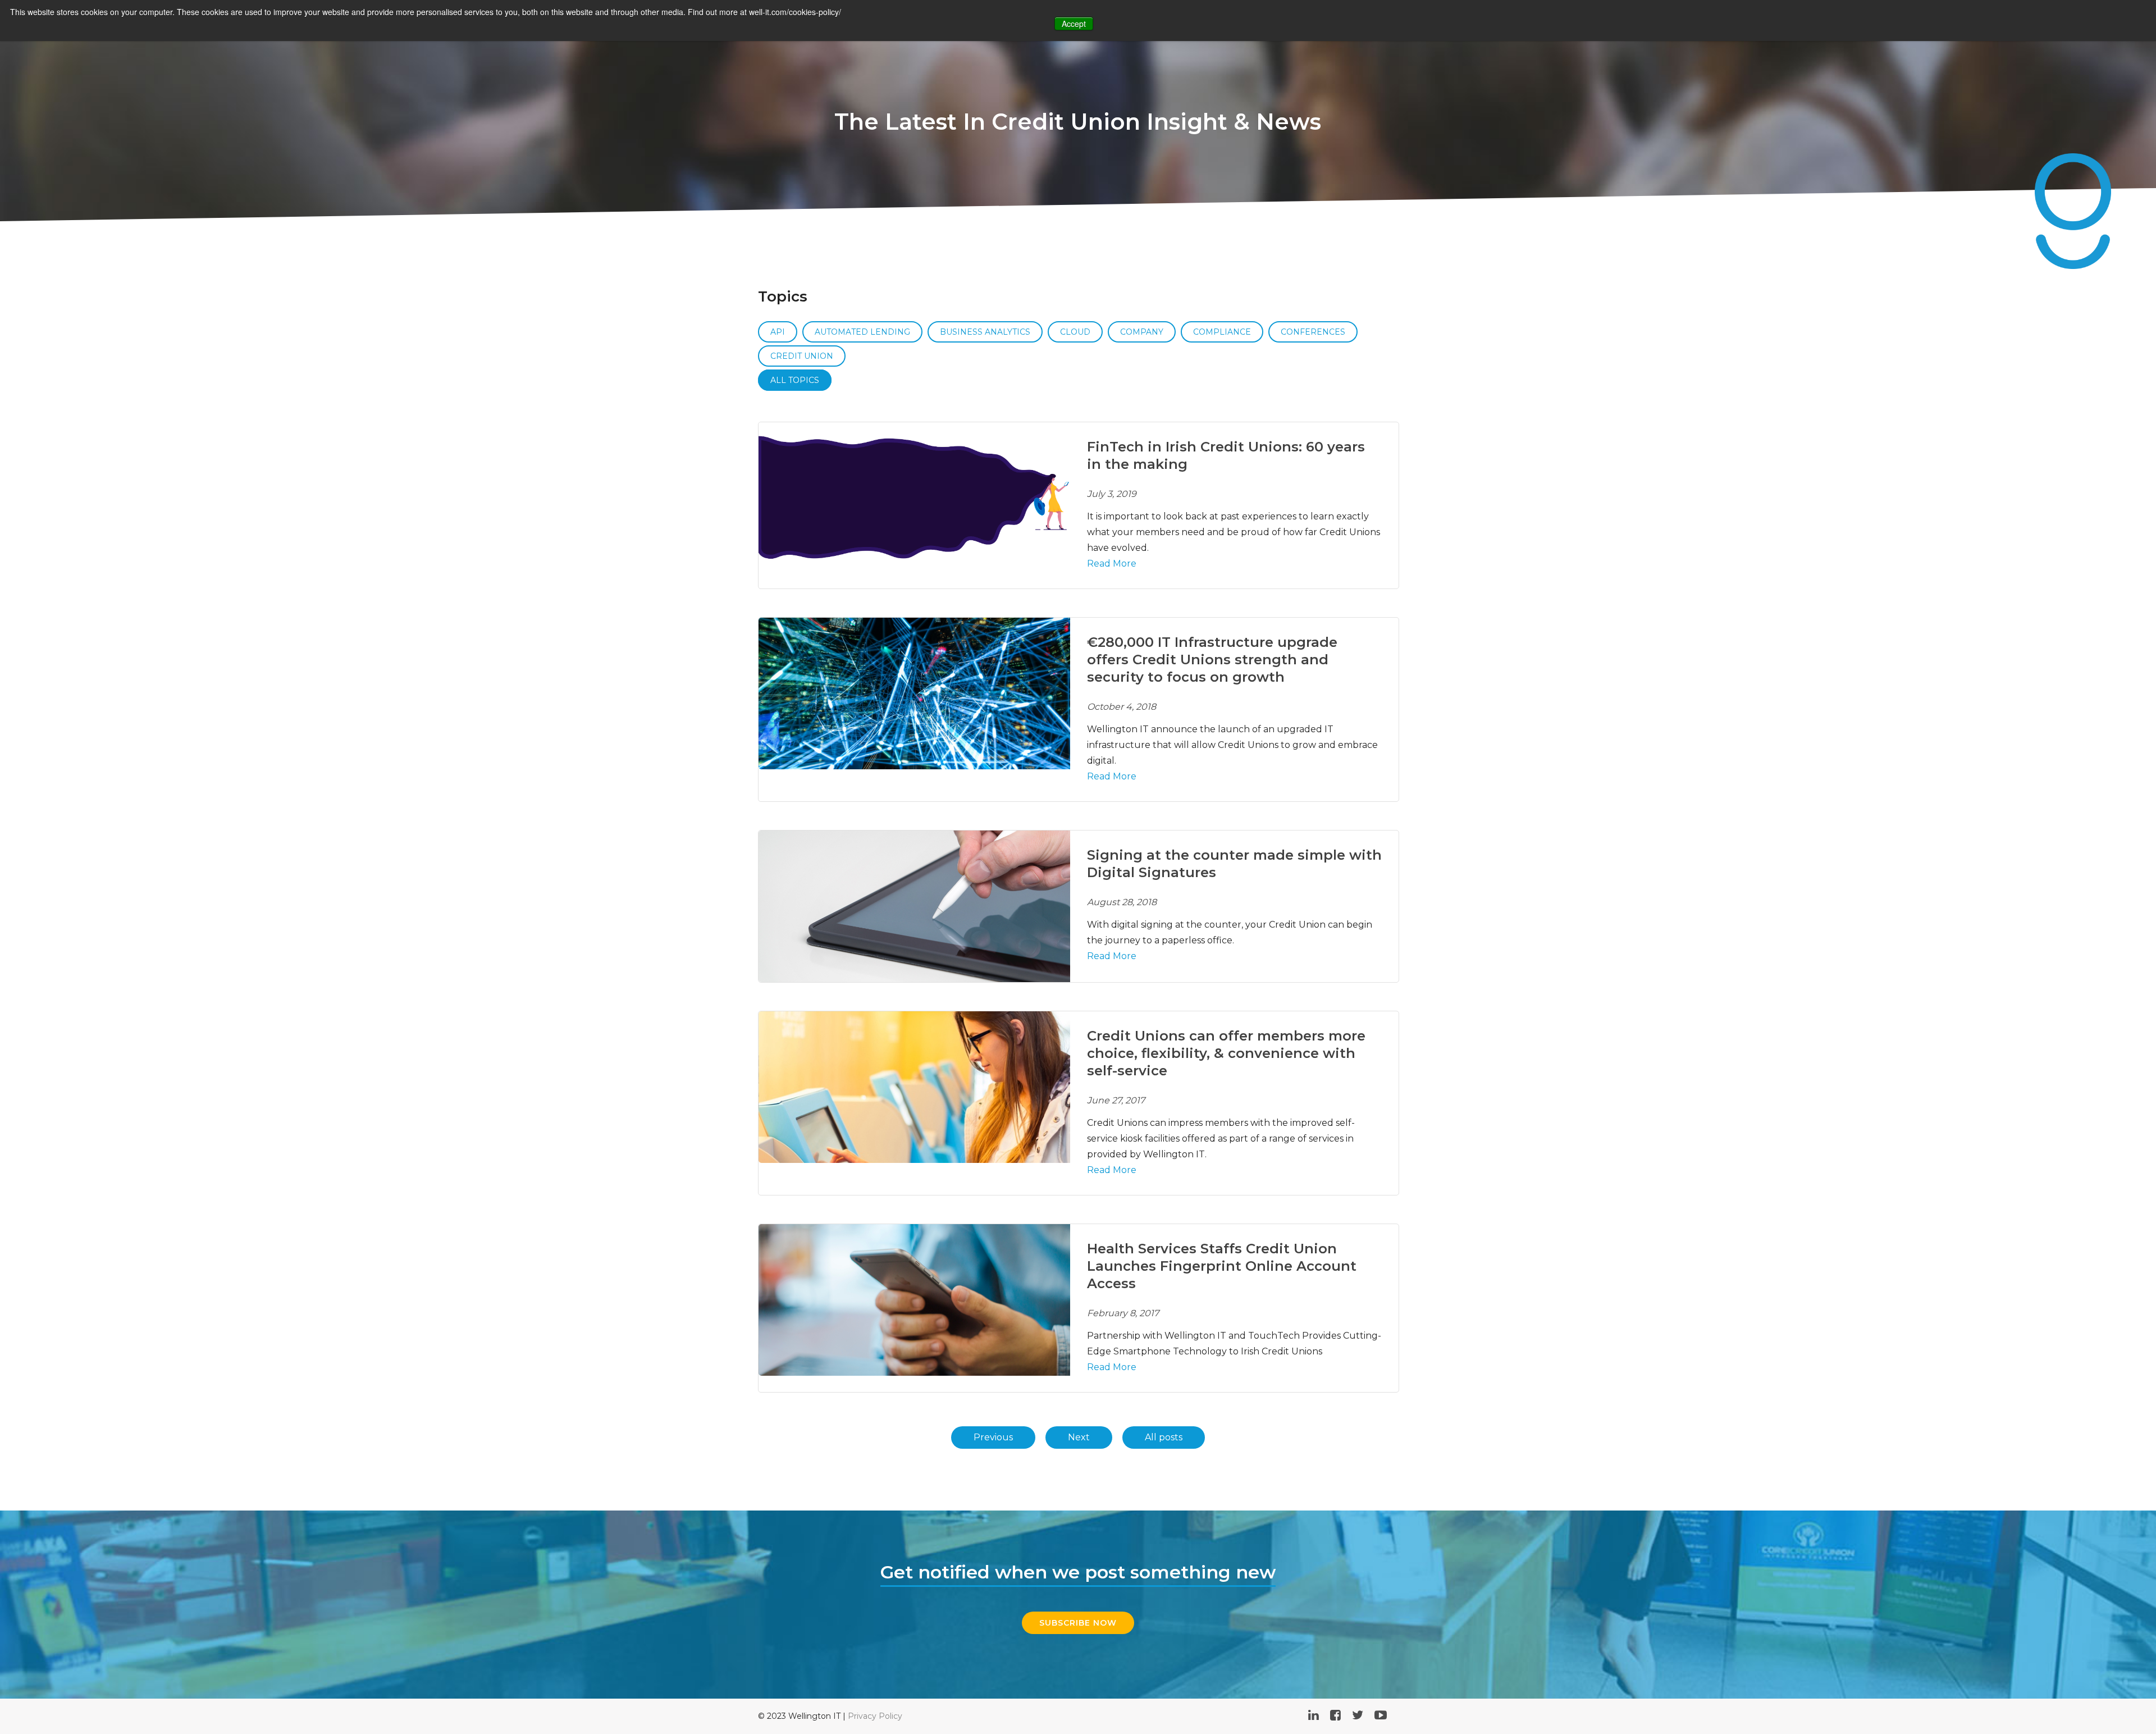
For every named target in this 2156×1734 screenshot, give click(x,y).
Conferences (1313, 332)
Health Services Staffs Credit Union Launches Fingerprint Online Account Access (1222, 1266)
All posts (1164, 1437)
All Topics (795, 380)
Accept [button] (1074, 24)
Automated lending (862, 332)
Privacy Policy (875, 1716)
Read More (1112, 563)
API (778, 332)
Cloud (1075, 332)
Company (1142, 332)
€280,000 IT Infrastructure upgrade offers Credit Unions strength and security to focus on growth (1212, 660)
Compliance (1222, 332)
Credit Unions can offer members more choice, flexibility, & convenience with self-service (1226, 1053)
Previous (993, 1437)
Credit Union (802, 356)
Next (1079, 1437)
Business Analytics (985, 332)
